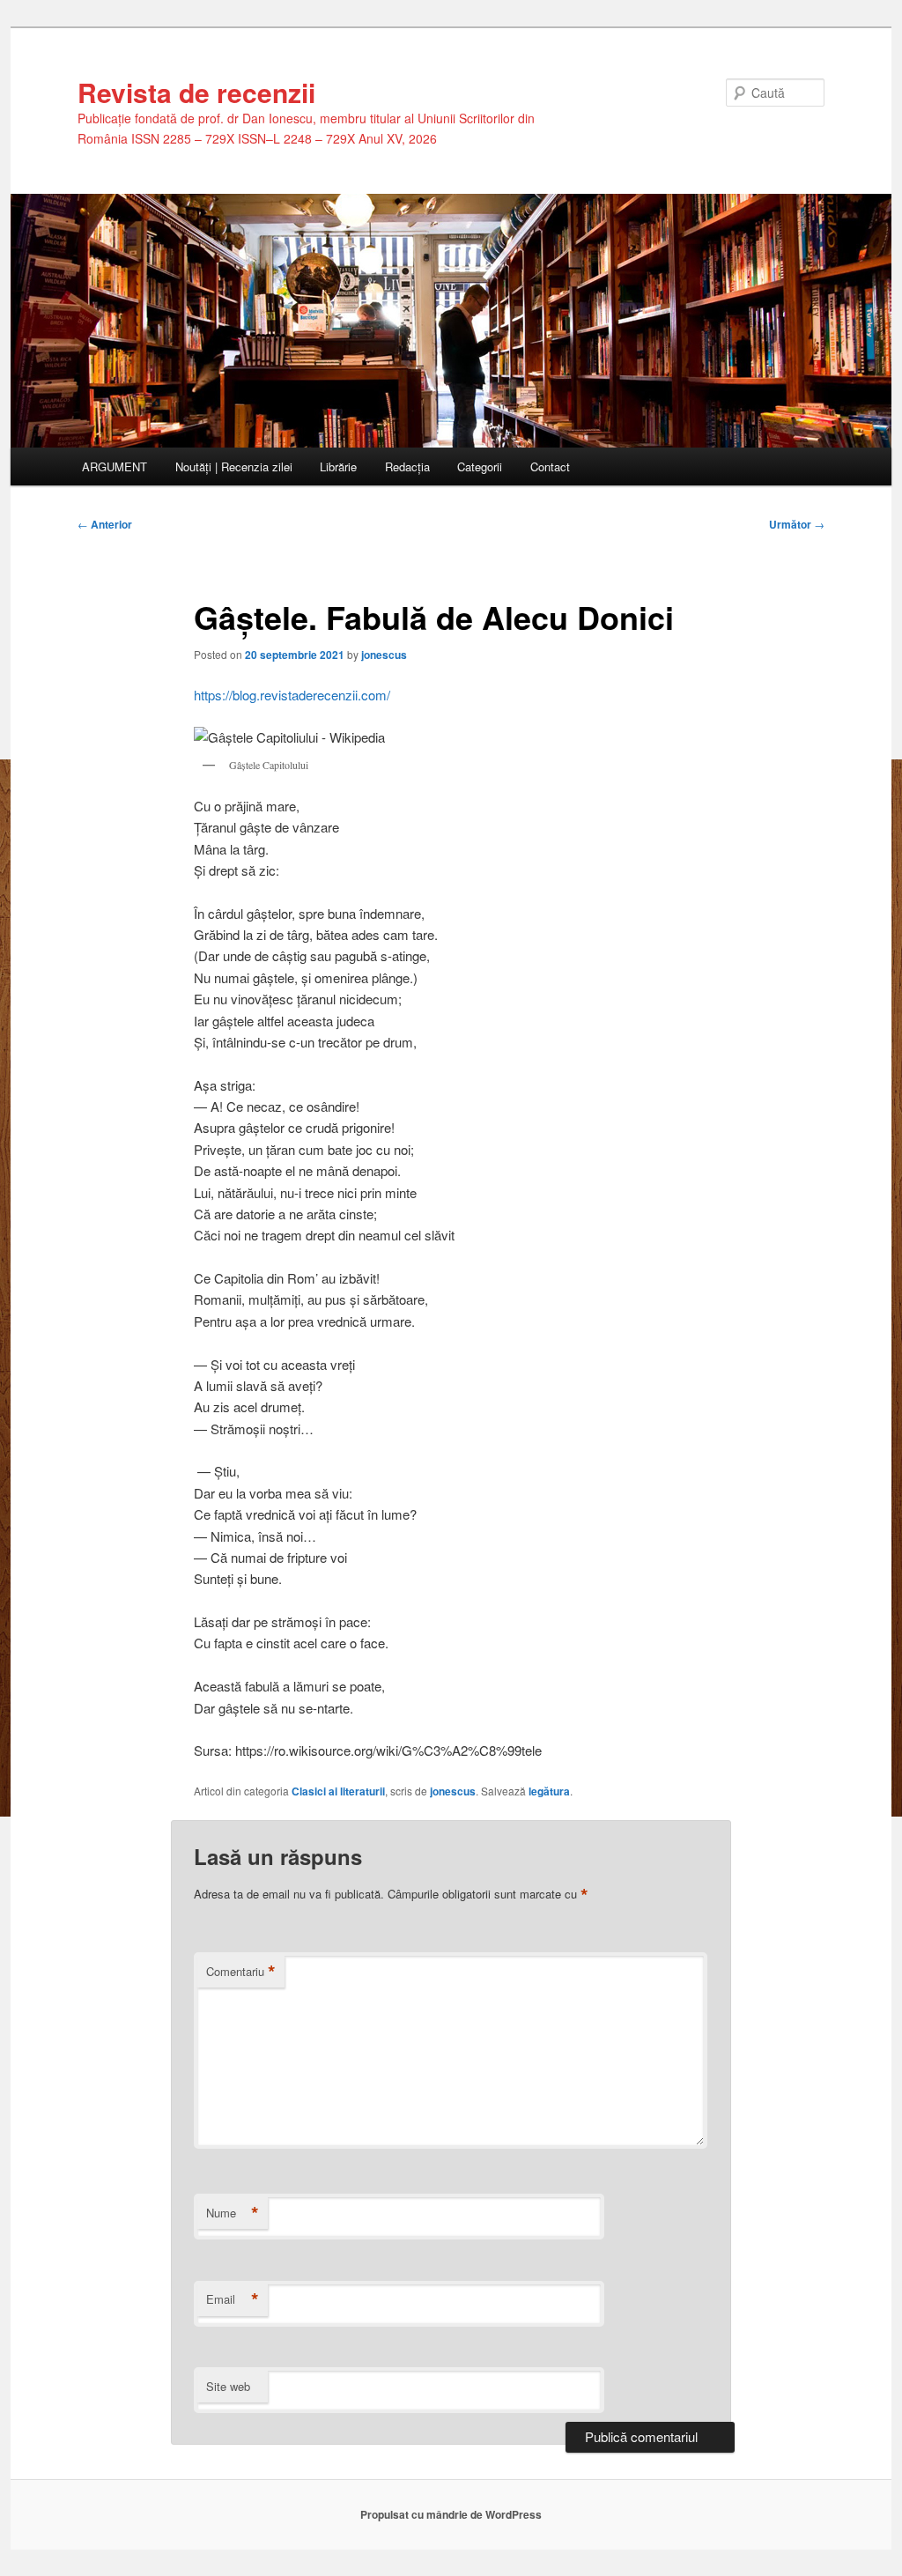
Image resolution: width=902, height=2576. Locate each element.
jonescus (384, 655)
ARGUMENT (115, 466)
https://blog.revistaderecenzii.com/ (292, 695)
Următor (797, 524)
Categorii (480, 466)
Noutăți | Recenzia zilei (234, 466)
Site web (228, 2386)
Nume (233, 2213)
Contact (550, 466)
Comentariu (241, 1972)
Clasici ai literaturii (338, 1791)
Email (233, 2299)
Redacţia (407, 466)
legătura (549, 1791)
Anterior (105, 524)
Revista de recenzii (196, 92)
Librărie (338, 466)
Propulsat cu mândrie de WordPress (451, 2514)
